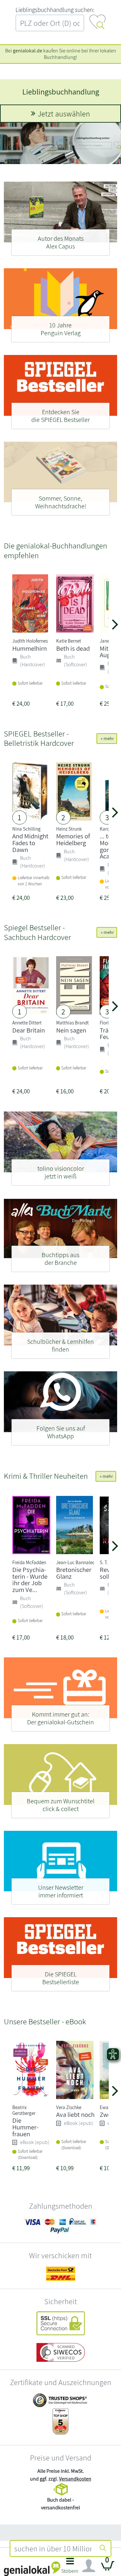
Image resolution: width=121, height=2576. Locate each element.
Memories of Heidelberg (73, 839)
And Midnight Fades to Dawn (30, 843)
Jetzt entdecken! (64, 114)
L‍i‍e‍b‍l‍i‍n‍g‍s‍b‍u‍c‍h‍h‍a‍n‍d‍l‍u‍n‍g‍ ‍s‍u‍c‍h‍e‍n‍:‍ (55, 10)
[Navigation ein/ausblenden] (89, 2566)
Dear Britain (29, 1030)
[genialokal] (32, 2568)
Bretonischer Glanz (74, 1573)
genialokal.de (28, 51)
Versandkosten (75, 2479)
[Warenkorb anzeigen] (108, 2568)
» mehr (107, 738)
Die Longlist (61, 92)
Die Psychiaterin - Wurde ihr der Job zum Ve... (30, 1580)
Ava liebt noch (75, 2114)
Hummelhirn (30, 648)
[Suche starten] (103, 2548)
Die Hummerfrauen (25, 2127)
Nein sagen (71, 1030)
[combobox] (53, 2548)
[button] (70, 2567)
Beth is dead (73, 648)
